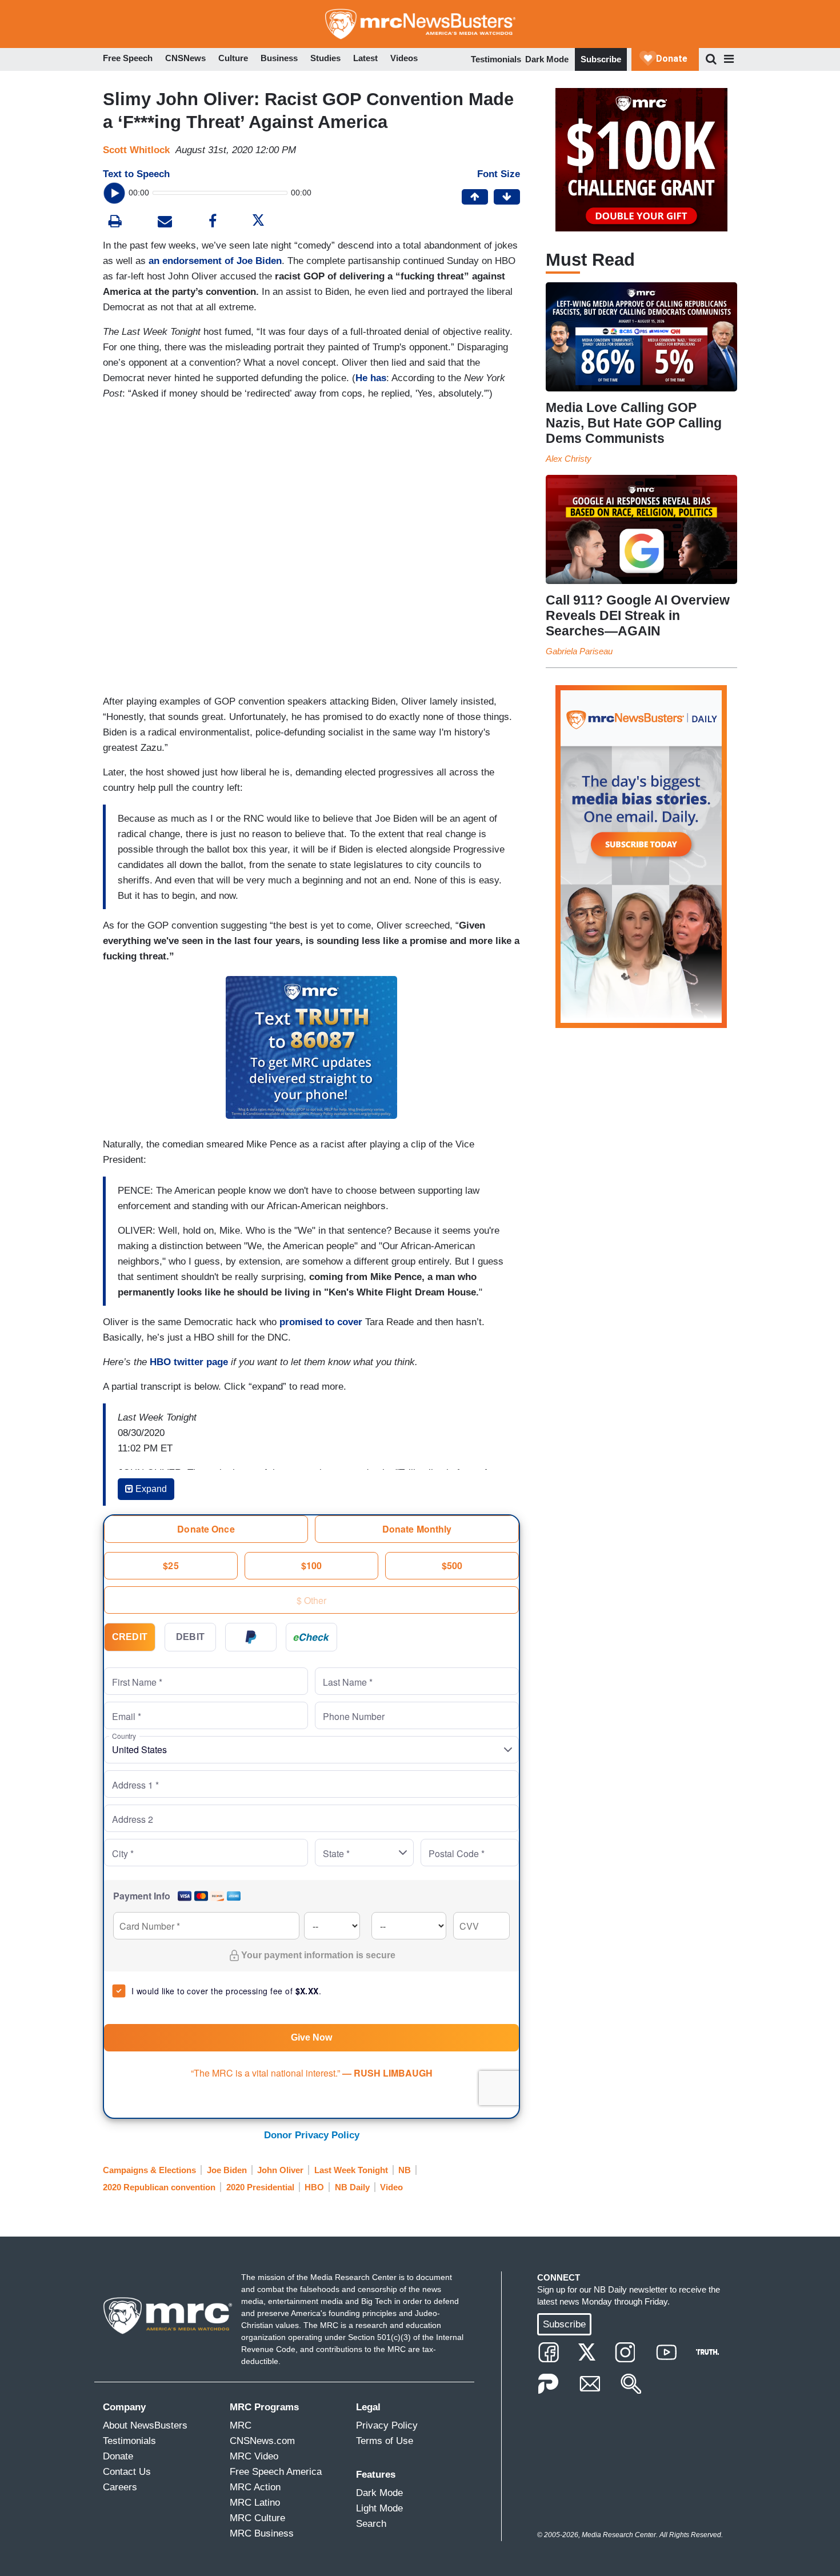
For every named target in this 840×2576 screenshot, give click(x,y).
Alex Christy (569, 459)
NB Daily (352, 2187)
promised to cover (321, 1322)
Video (391, 2187)
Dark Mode (547, 59)
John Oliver (280, 2170)
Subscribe (601, 59)
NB (405, 2170)
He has (371, 378)
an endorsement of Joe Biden (215, 261)
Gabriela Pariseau (579, 651)
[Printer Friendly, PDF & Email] (165, 223)
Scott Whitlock (136, 150)
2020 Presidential (260, 2187)
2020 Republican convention (159, 2187)
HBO (314, 2187)
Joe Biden (227, 2170)
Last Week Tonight (351, 2170)
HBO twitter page (189, 1362)
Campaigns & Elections (149, 2170)
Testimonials (496, 59)
